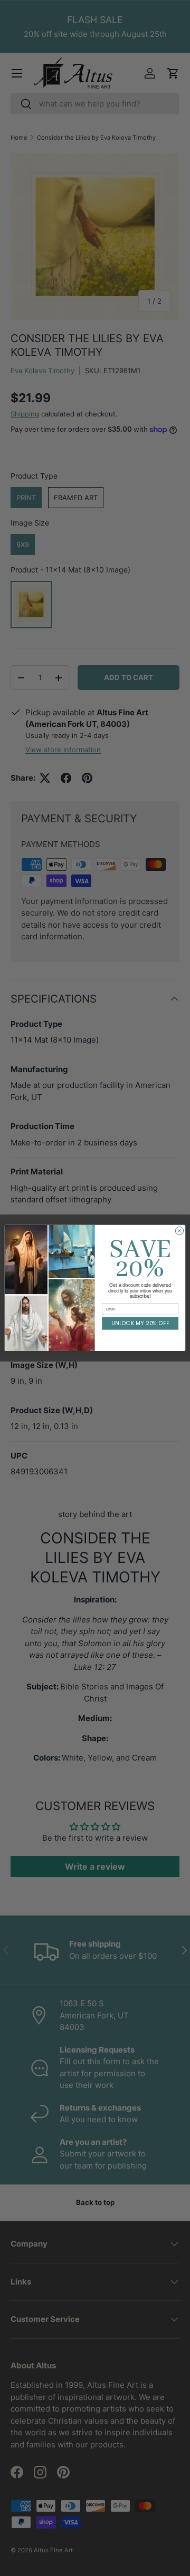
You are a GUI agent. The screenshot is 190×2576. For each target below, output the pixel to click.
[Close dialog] (179, 1231)
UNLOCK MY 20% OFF (140, 1324)
